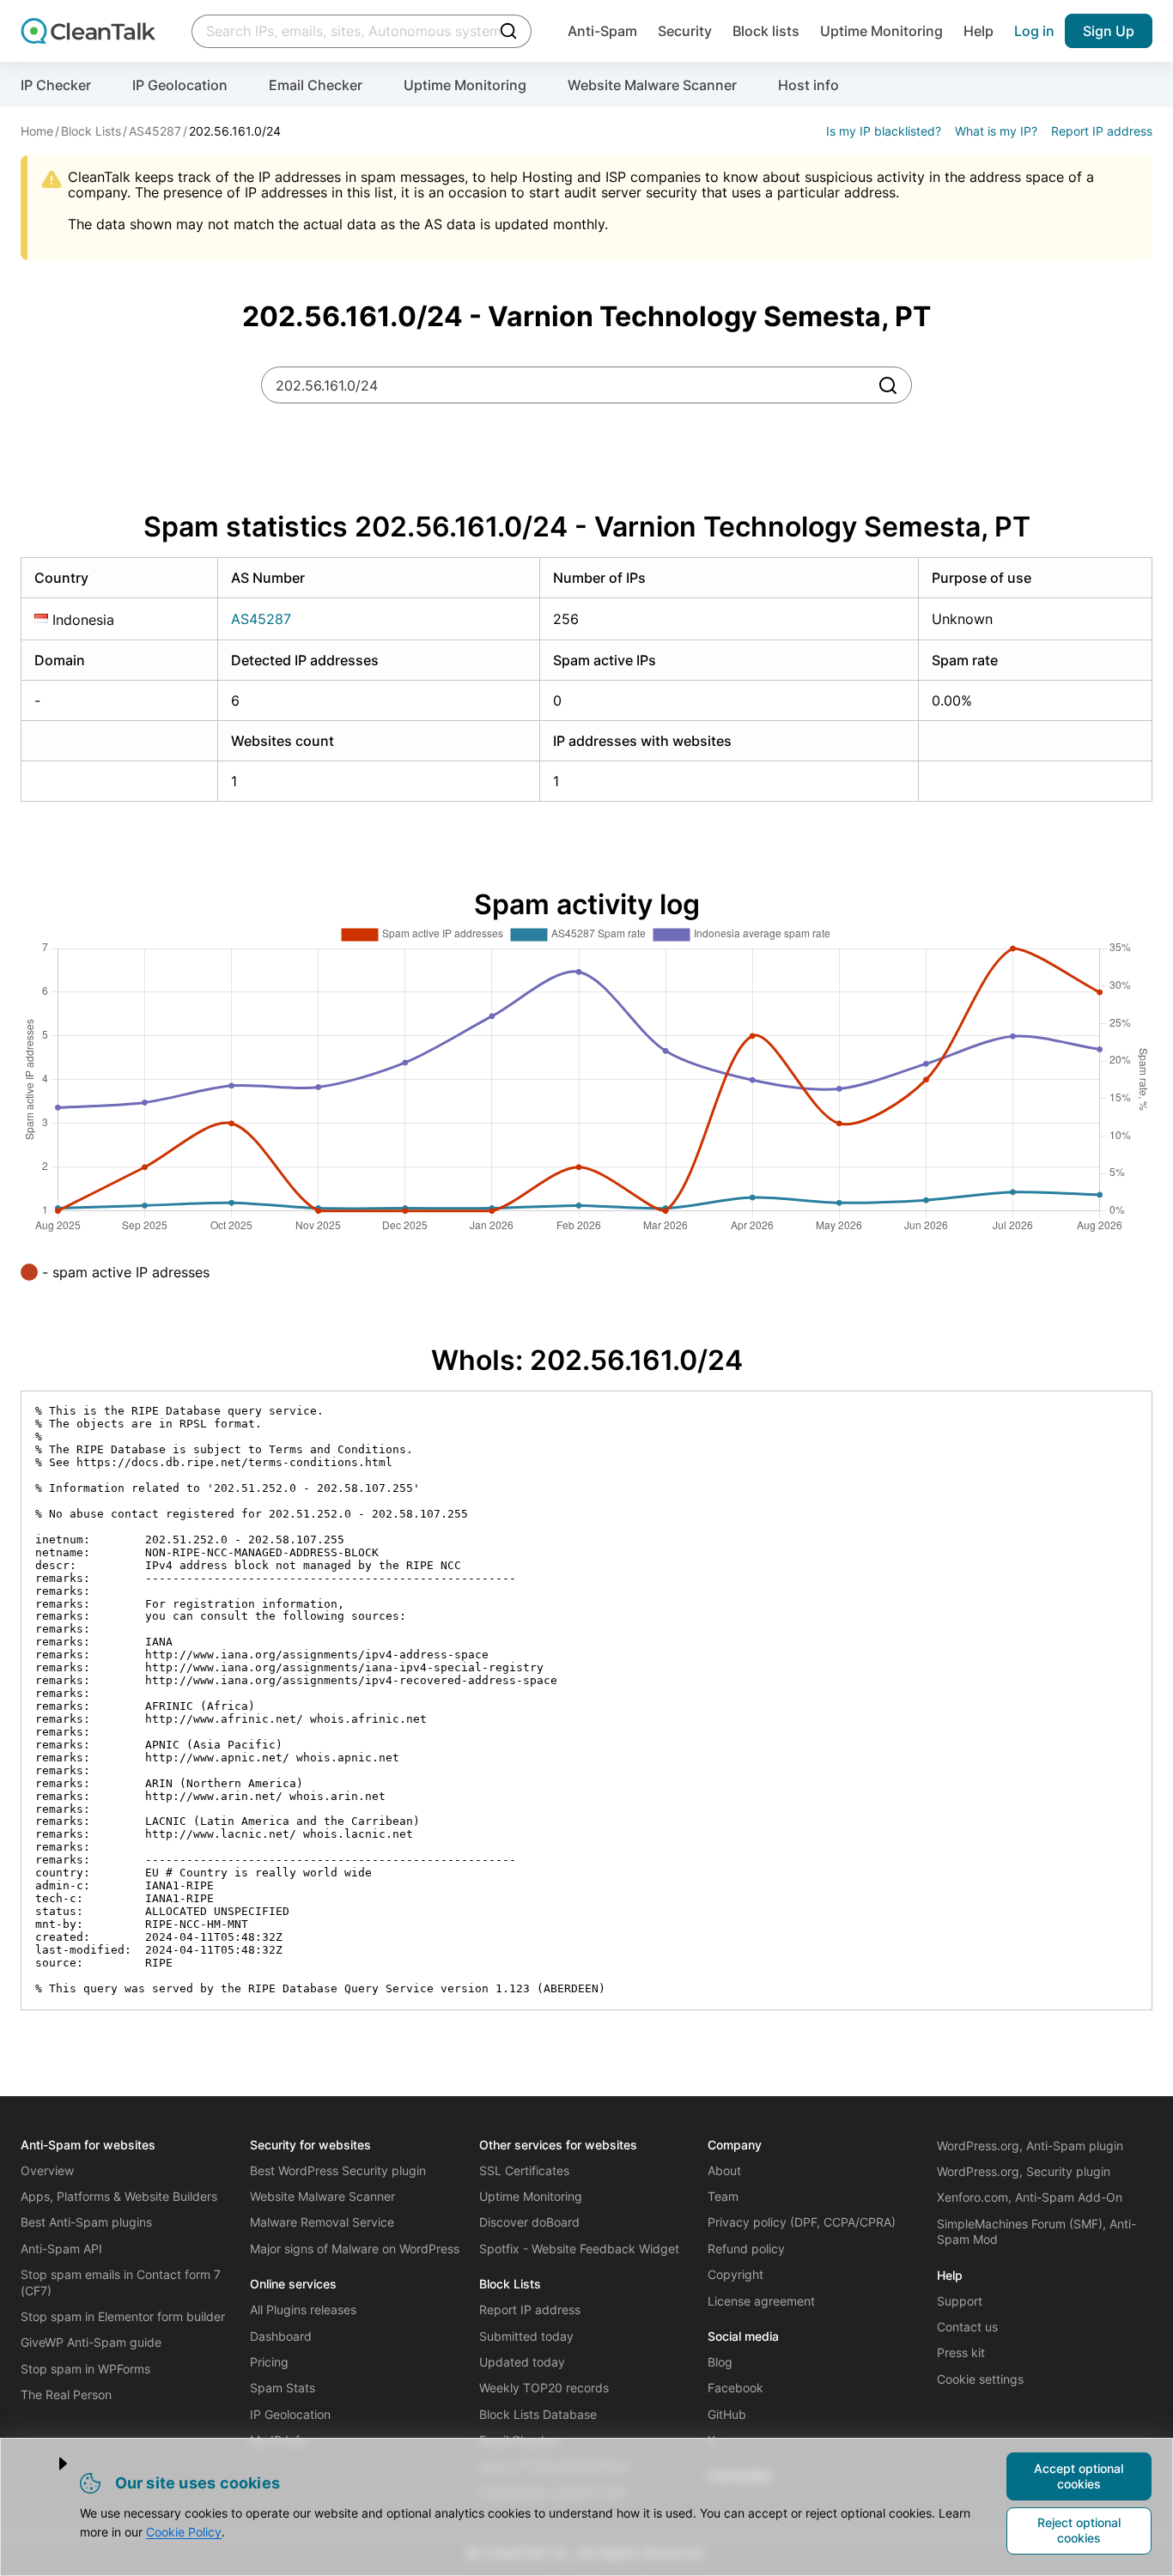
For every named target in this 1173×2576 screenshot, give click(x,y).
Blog (720, 2362)
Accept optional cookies (1079, 2476)
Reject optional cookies (1079, 2530)
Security (685, 31)
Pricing (269, 2362)
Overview (47, 2170)
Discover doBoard (529, 2222)
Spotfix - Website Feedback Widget (579, 2249)
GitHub (727, 2414)
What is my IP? (996, 131)
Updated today (522, 2362)
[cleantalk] (88, 31)
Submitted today (526, 2336)
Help (979, 31)
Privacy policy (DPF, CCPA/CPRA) (802, 2222)
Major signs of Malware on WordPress (355, 2249)
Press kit (961, 2352)
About (724, 2170)
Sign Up (1109, 31)
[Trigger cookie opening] (49, 2464)
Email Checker (316, 85)
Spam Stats (283, 2388)
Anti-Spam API (61, 2249)
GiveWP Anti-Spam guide (91, 2342)
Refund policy (746, 2249)
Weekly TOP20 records (544, 2388)
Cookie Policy (184, 2532)
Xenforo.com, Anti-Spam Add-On (1030, 2197)
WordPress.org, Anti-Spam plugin (1030, 2146)
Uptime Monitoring (881, 31)
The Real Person (66, 2394)
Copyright (735, 2274)
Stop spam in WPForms (85, 2369)
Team (723, 2196)
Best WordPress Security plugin (338, 2170)
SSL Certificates (524, 2170)
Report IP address (1102, 131)
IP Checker (56, 85)
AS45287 (261, 619)
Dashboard (281, 2336)
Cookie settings (980, 2379)
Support (960, 2301)
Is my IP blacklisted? (884, 131)
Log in (1034, 31)
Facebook (735, 2388)
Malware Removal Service (322, 2222)
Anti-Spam (602, 31)
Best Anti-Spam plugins (86, 2222)
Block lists (766, 31)
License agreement (761, 2301)
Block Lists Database (538, 2414)
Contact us (967, 2327)
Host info (808, 85)
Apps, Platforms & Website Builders (119, 2196)
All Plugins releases (303, 2309)
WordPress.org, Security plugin (1024, 2171)
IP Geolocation (180, 85)
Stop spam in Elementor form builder (123, 2316)
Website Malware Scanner (652, 85)
